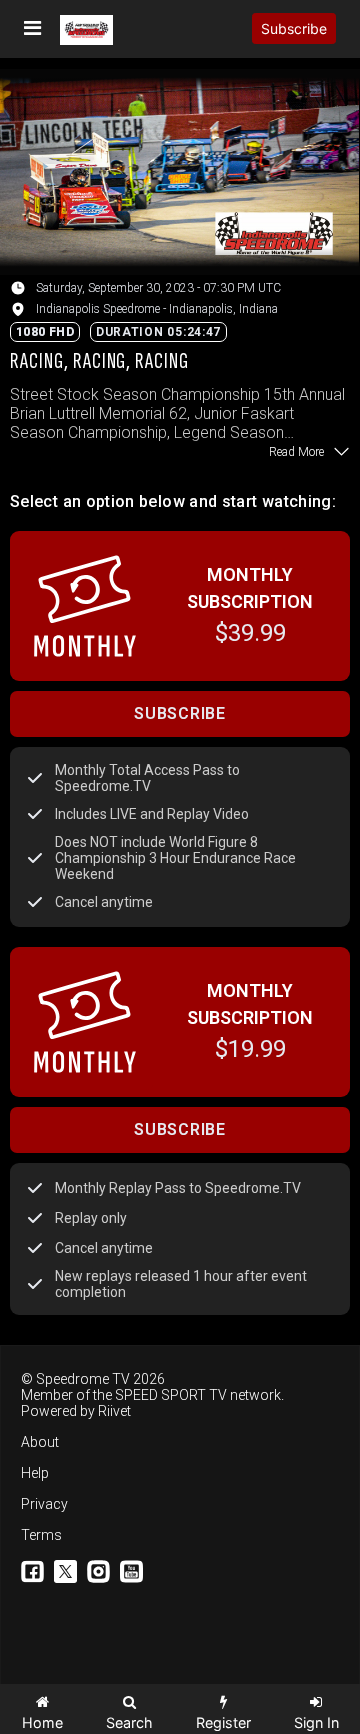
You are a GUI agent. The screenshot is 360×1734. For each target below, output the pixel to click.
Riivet (114, 1411)
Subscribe (294, 28)
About (40, 1442)
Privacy (44, 1504)
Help (35, 1473)
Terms (41, 1535)
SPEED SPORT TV (171, 1395)
